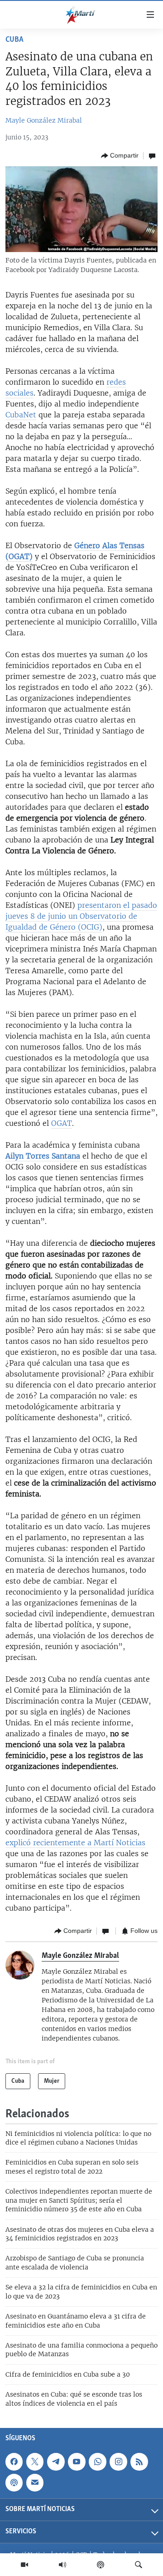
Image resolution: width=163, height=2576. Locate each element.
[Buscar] (139, 2565)
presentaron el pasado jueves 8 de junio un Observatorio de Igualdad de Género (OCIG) (81, 916)
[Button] (120, 156)
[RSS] (139, 2462)
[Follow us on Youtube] (77, 2462)
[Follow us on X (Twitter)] (35, 2462)
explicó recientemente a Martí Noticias (75, 1843)
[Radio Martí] (62, 2565)
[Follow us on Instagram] (118, 2462)
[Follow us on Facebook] (14, 2462)
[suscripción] (35, 2482)
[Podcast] (101, 2565)
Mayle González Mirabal (44, 120)
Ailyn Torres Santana (43, 1156)
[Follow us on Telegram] (56, 2462)
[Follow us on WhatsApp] (97, 2462)
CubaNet (21, 415)
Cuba (14, 40)
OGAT (62, 1123)
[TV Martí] (24, 2565)
